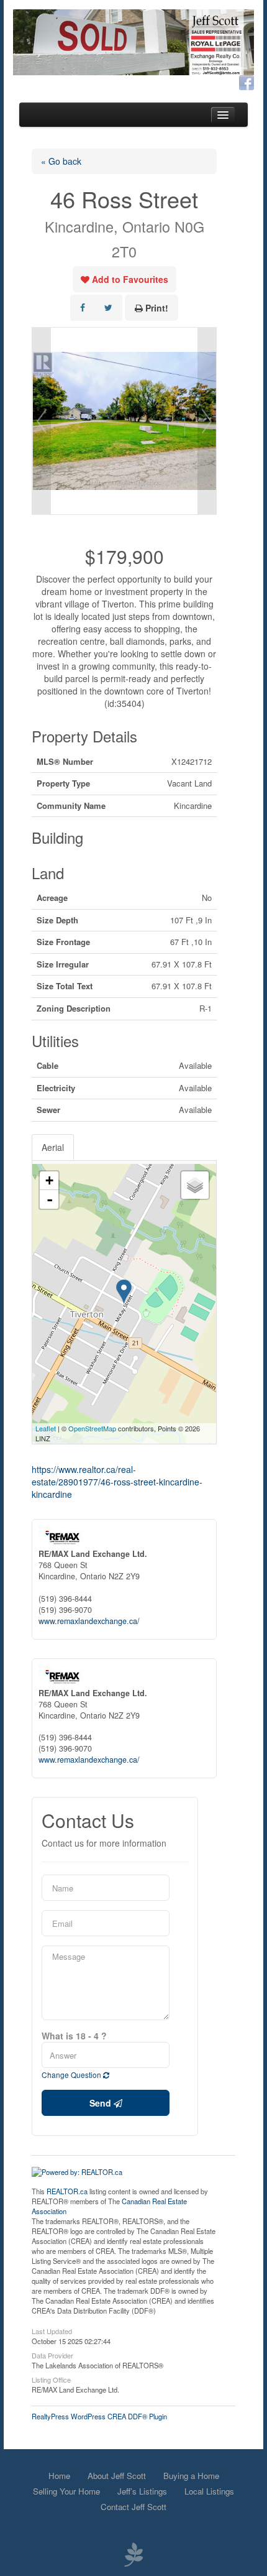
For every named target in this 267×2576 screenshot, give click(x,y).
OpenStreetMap (92, 1428)
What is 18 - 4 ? (74, 2036)
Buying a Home (191, 2476)
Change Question (72, 2075)
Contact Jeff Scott (133, 2507)
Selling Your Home (66, 2491)
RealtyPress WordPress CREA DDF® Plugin (99, 2416)
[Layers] (195, 1185)
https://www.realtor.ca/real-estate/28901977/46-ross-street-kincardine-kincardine (117, 1482)
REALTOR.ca (67, 2191)
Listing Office (51, 2379)
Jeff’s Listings (142, 2491)
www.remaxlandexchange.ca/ (89, 1621)
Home (59, 2476)
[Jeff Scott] (133, 42)
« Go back (61, 161)
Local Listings (209, 2491)
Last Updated (52, 2330)
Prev (42, 421)
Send (102, 2103)
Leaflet (46, 1428)
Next (207, 421)
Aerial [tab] (53, 1147)
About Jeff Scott (117, 2476)
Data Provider (52, 2355)
